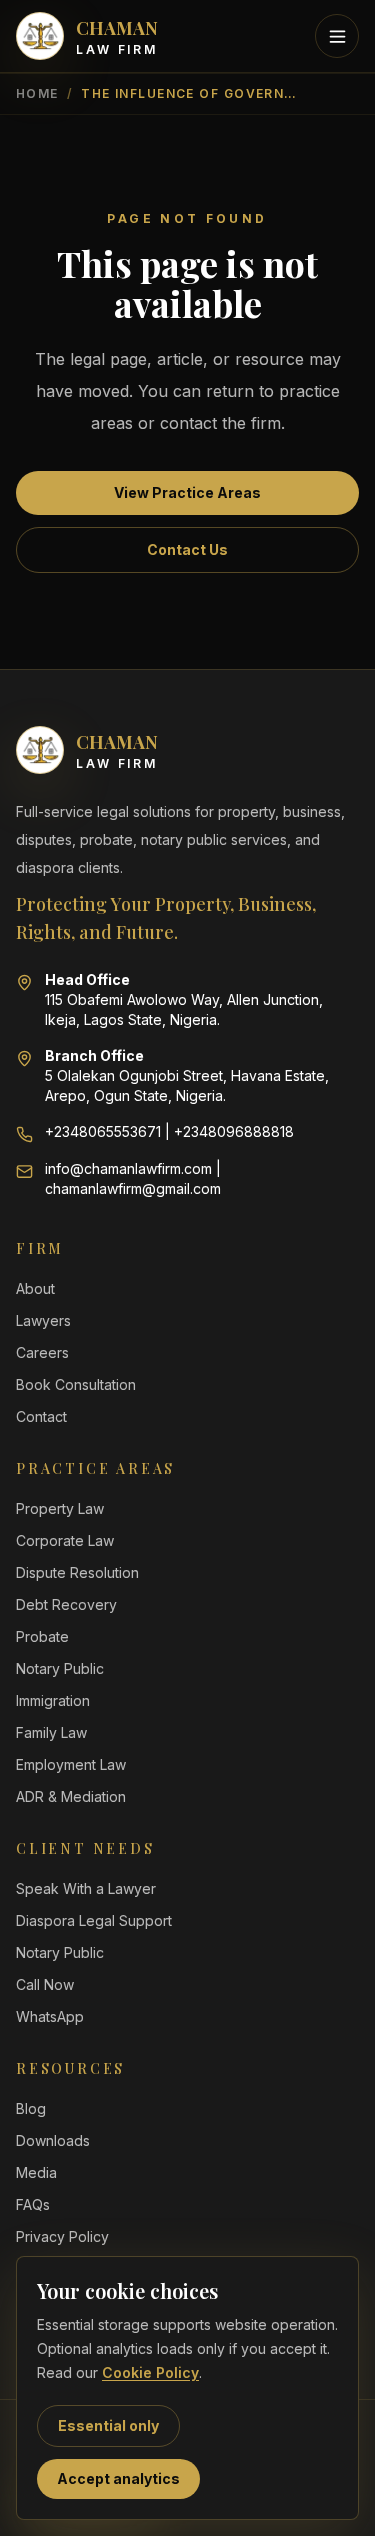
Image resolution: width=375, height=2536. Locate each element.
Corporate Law (65, 1540)
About (35, 1288)
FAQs (33, 2204)
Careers (42, 1352)
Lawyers (43, 1320)
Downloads (53, 2140)
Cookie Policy (150, 2372)
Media (36, 2172)
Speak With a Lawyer (86, 1888)
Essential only (108, 2425)
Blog (31, 2108)
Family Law (51, 1732)
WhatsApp (50, 2016)
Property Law (60, 1508)
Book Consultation (76, 1384)
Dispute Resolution (77, 1572)
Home (37, 93)
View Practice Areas (187, 492)
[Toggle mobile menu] (337, 36)
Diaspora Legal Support (94, 1920)
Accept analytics (118, 2478)
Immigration (53, 1700)
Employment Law (71, 1764)
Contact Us (187, 549)
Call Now (45, 1984)
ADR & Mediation (71, 1796)
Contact (41, 1416)
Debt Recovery (66, 1604)
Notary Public (60, 1668)
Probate (42, 1636)
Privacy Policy (62, 2236)
